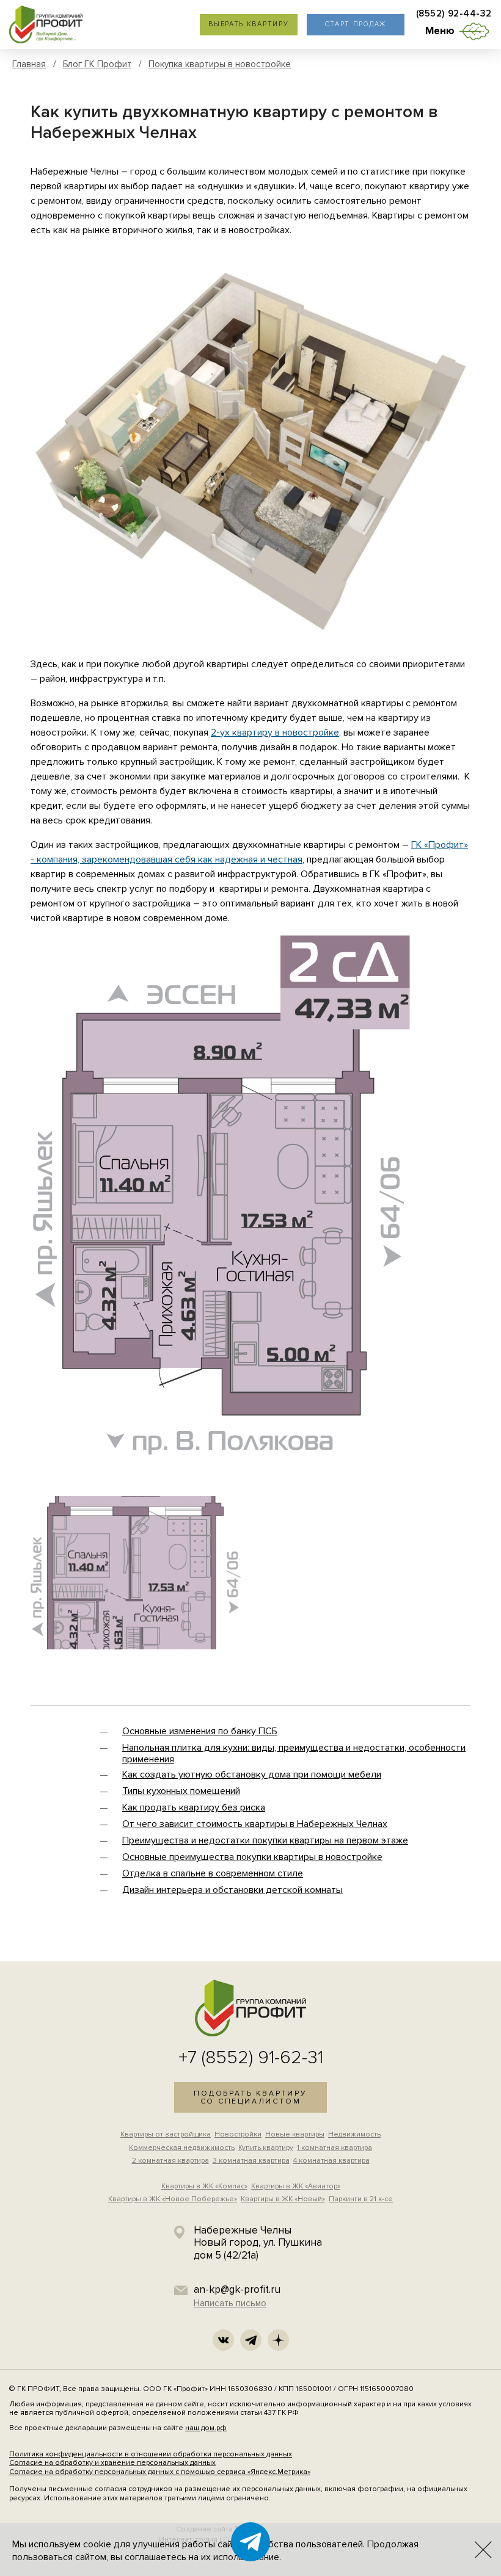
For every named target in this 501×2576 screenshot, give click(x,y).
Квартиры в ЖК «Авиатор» (296, 2186)
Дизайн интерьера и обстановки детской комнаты (232, 1890)
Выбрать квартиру (248, 24)
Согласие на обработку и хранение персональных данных (112, 2463)
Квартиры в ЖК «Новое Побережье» (173, 2199)
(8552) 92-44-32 (454, 14)
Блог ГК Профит (97, 64)
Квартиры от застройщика (166, 2134)
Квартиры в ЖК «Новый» (283, 2199)
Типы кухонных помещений (181, 1791)
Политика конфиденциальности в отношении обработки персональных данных (151, 2454)
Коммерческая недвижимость (182, 2148)
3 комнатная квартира (251, 2161)
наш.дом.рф (206, 2428)
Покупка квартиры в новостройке (220, 64)
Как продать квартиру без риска (194, 1807)
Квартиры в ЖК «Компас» (204, 2186)
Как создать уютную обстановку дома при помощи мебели (252, 1775)
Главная (29, 64)
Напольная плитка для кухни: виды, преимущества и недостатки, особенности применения (294, 1753)
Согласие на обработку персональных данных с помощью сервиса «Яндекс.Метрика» (160, 2472)
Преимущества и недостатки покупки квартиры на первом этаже (265, 1840)
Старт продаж (356, 24)
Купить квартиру (266, 2148)
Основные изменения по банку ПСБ (200, 1731)
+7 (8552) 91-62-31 (251, 2057)
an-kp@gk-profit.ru (237, 2289)
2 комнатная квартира (170, 2161)
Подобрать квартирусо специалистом (250, 2097)
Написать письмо (230, 2303)
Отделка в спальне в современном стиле (213, 1873)
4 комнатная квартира (331, 2161)
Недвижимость (354, 2134)
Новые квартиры (295, 2134)
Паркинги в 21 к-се (361, 2199)
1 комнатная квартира (335, 2148)
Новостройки (238, 2134)
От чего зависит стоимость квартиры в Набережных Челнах (255, 1824)
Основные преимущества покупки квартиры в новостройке (252, 1857)
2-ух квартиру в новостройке (275, 733)
